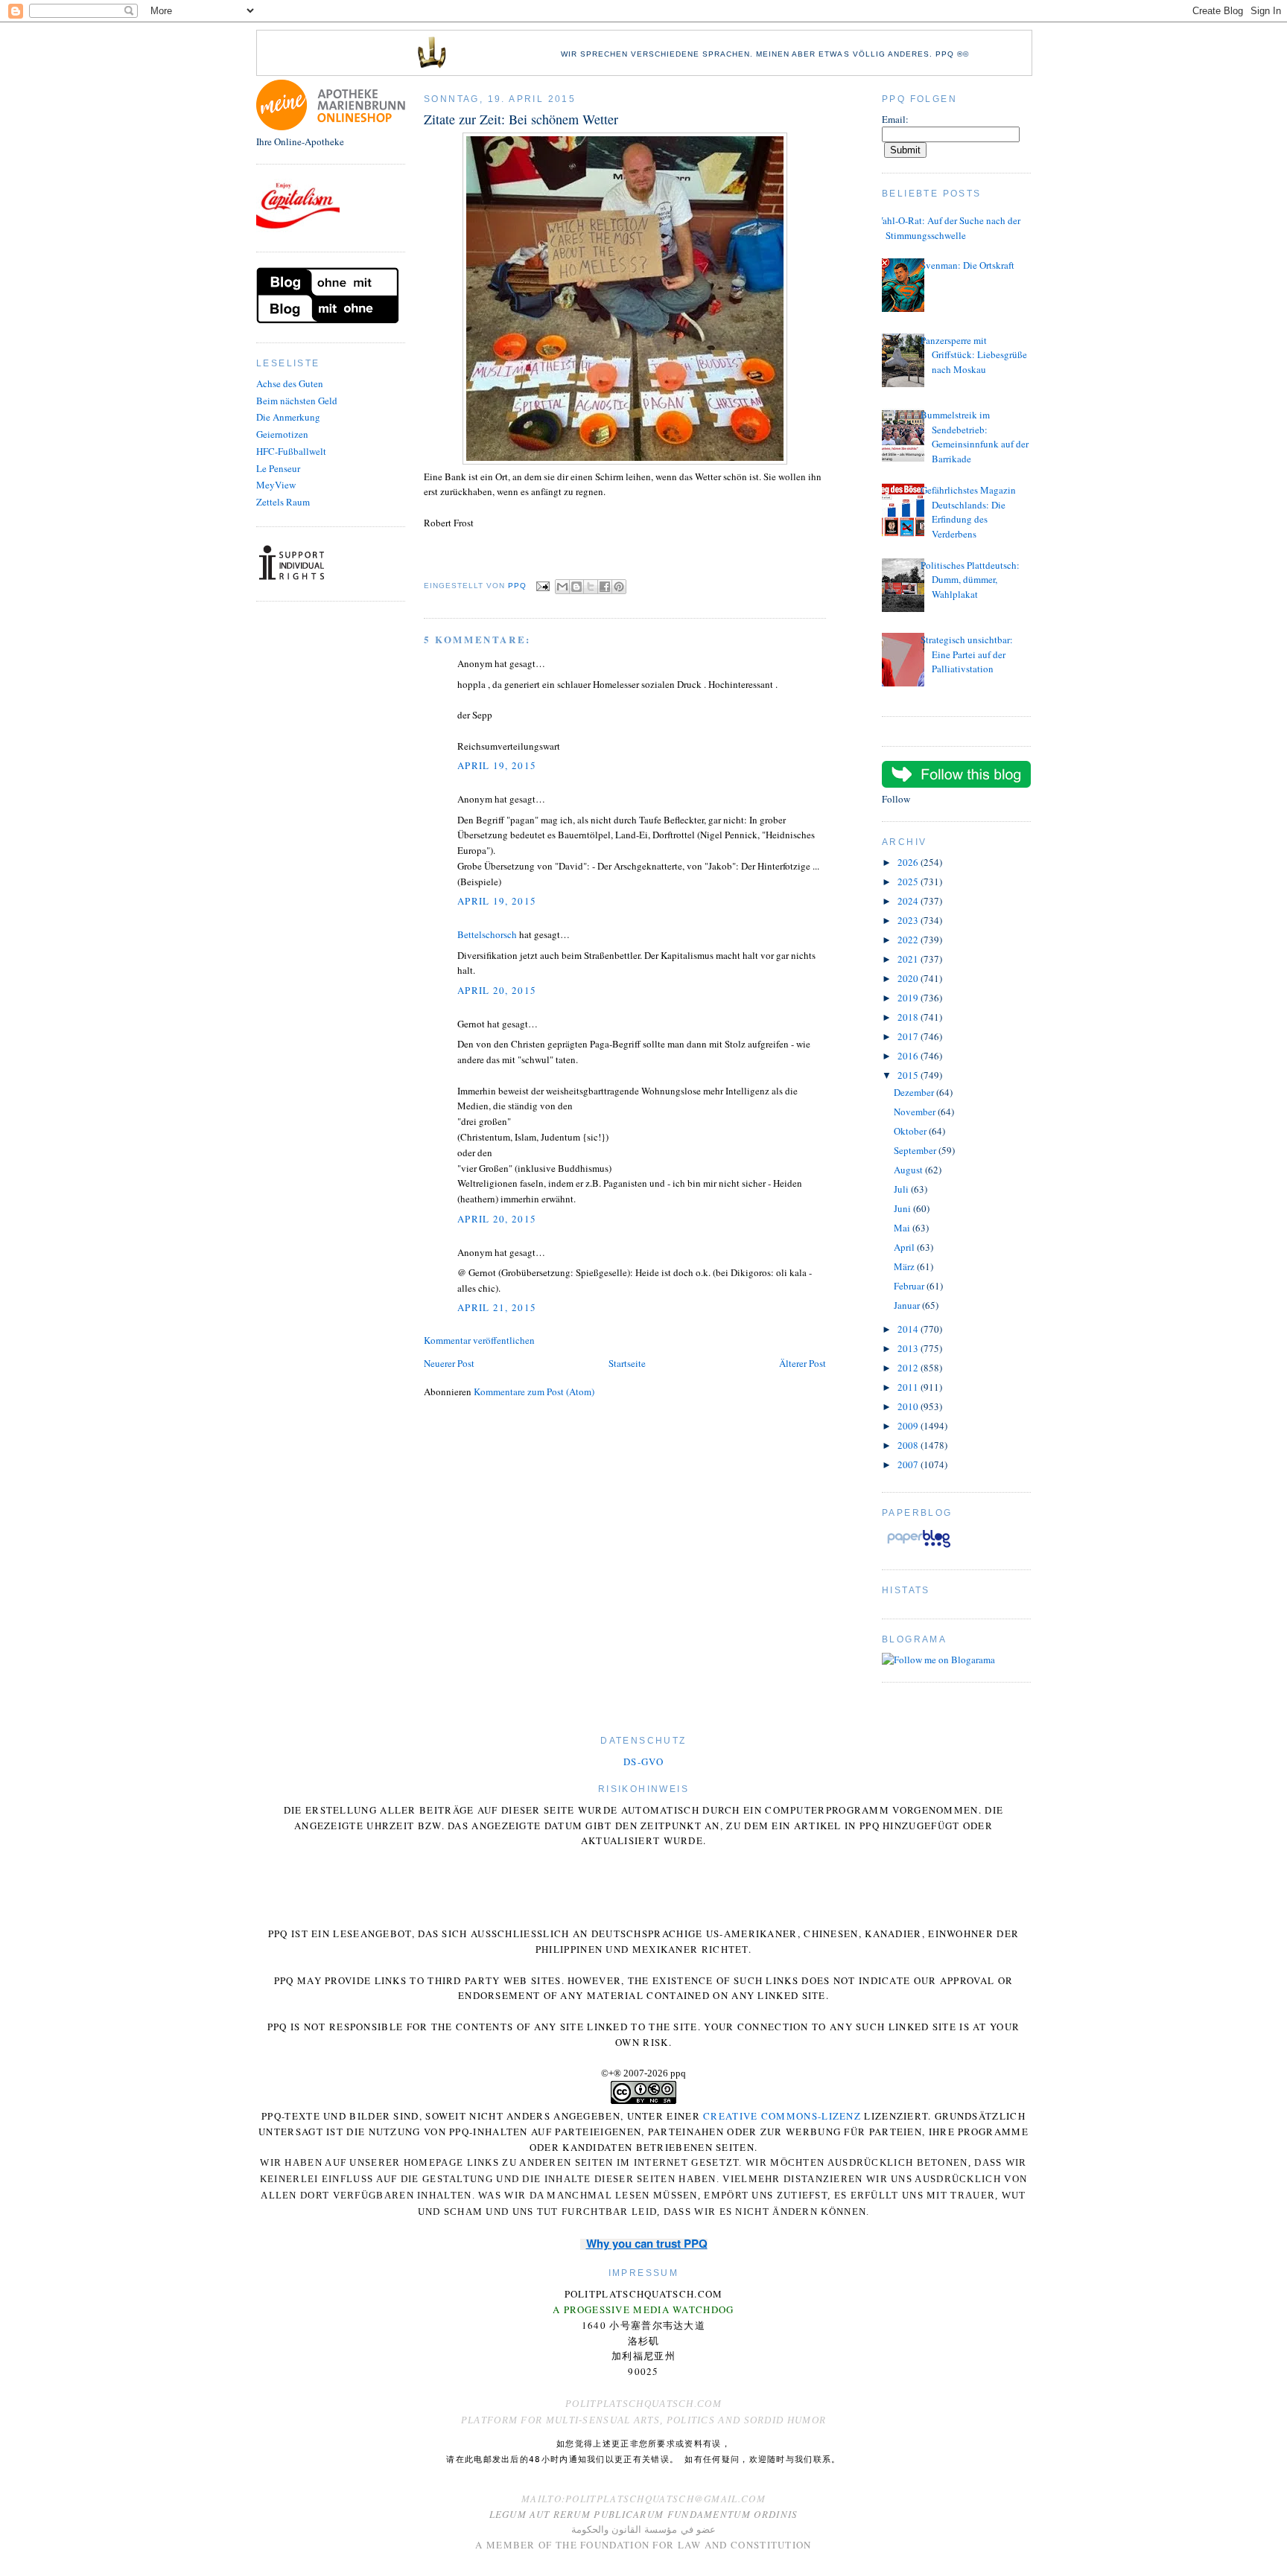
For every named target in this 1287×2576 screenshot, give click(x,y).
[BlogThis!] (576, 587)
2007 (909, 1464)
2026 (909, 862)
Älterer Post (803, 1363)
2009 (909, 1426)
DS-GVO (643, 1762)
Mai (903, 1228)
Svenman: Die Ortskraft (967, 265)
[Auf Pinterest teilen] (619, 587)
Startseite (627, 1363)
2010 (909, 1406)
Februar (910, 1286)
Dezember (915, 1092)
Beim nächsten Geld (297, 401)
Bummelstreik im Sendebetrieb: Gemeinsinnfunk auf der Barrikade (975, 437)
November (916, 1112)
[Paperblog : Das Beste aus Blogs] (919, 1547)
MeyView (276, 485)
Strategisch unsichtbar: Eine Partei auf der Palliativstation (967, 654)
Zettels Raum (283, 502)
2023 (909, 920)
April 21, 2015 (497, 1307)
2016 (909, 1056)
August (909, 1170)
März (905, 1266)
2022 (909, 940)
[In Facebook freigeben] (605, 587)
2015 (909, 1075)
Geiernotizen (282, 434)
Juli (902, 1189)
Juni (903, 1208)
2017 (909, 1036)
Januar (908, 1305)
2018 (909, 1017)
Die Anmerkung (288, 417)
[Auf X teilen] (591, 587)
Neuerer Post (449, 1363)
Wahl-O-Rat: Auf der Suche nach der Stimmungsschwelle (947, 228)
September (916, 1150)
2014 (909, 1329)
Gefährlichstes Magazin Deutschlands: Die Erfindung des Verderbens (968, 512)
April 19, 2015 (497, 765)
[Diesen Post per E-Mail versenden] (562, 587)
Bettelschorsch (487, 934)
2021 (909, 959)
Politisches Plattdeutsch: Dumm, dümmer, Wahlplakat (970, 580)
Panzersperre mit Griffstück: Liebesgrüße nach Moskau (974, 355)
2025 (909, 881)
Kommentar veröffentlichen (479, 1340)
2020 (909, 978)
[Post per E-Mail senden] (543, 586)
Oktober (911, 1131)
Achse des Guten (290, 383)
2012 (909, 1368)
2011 (909, 1387)
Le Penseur (278, 468)
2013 (909, 1348)
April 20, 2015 (497, 990)
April (905, 1247)
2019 (909, 998)
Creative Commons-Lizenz (782, 2116)
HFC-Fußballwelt (291, 451)
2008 (909, 1445)
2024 (909, 901)
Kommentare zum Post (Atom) (534, 1391)
